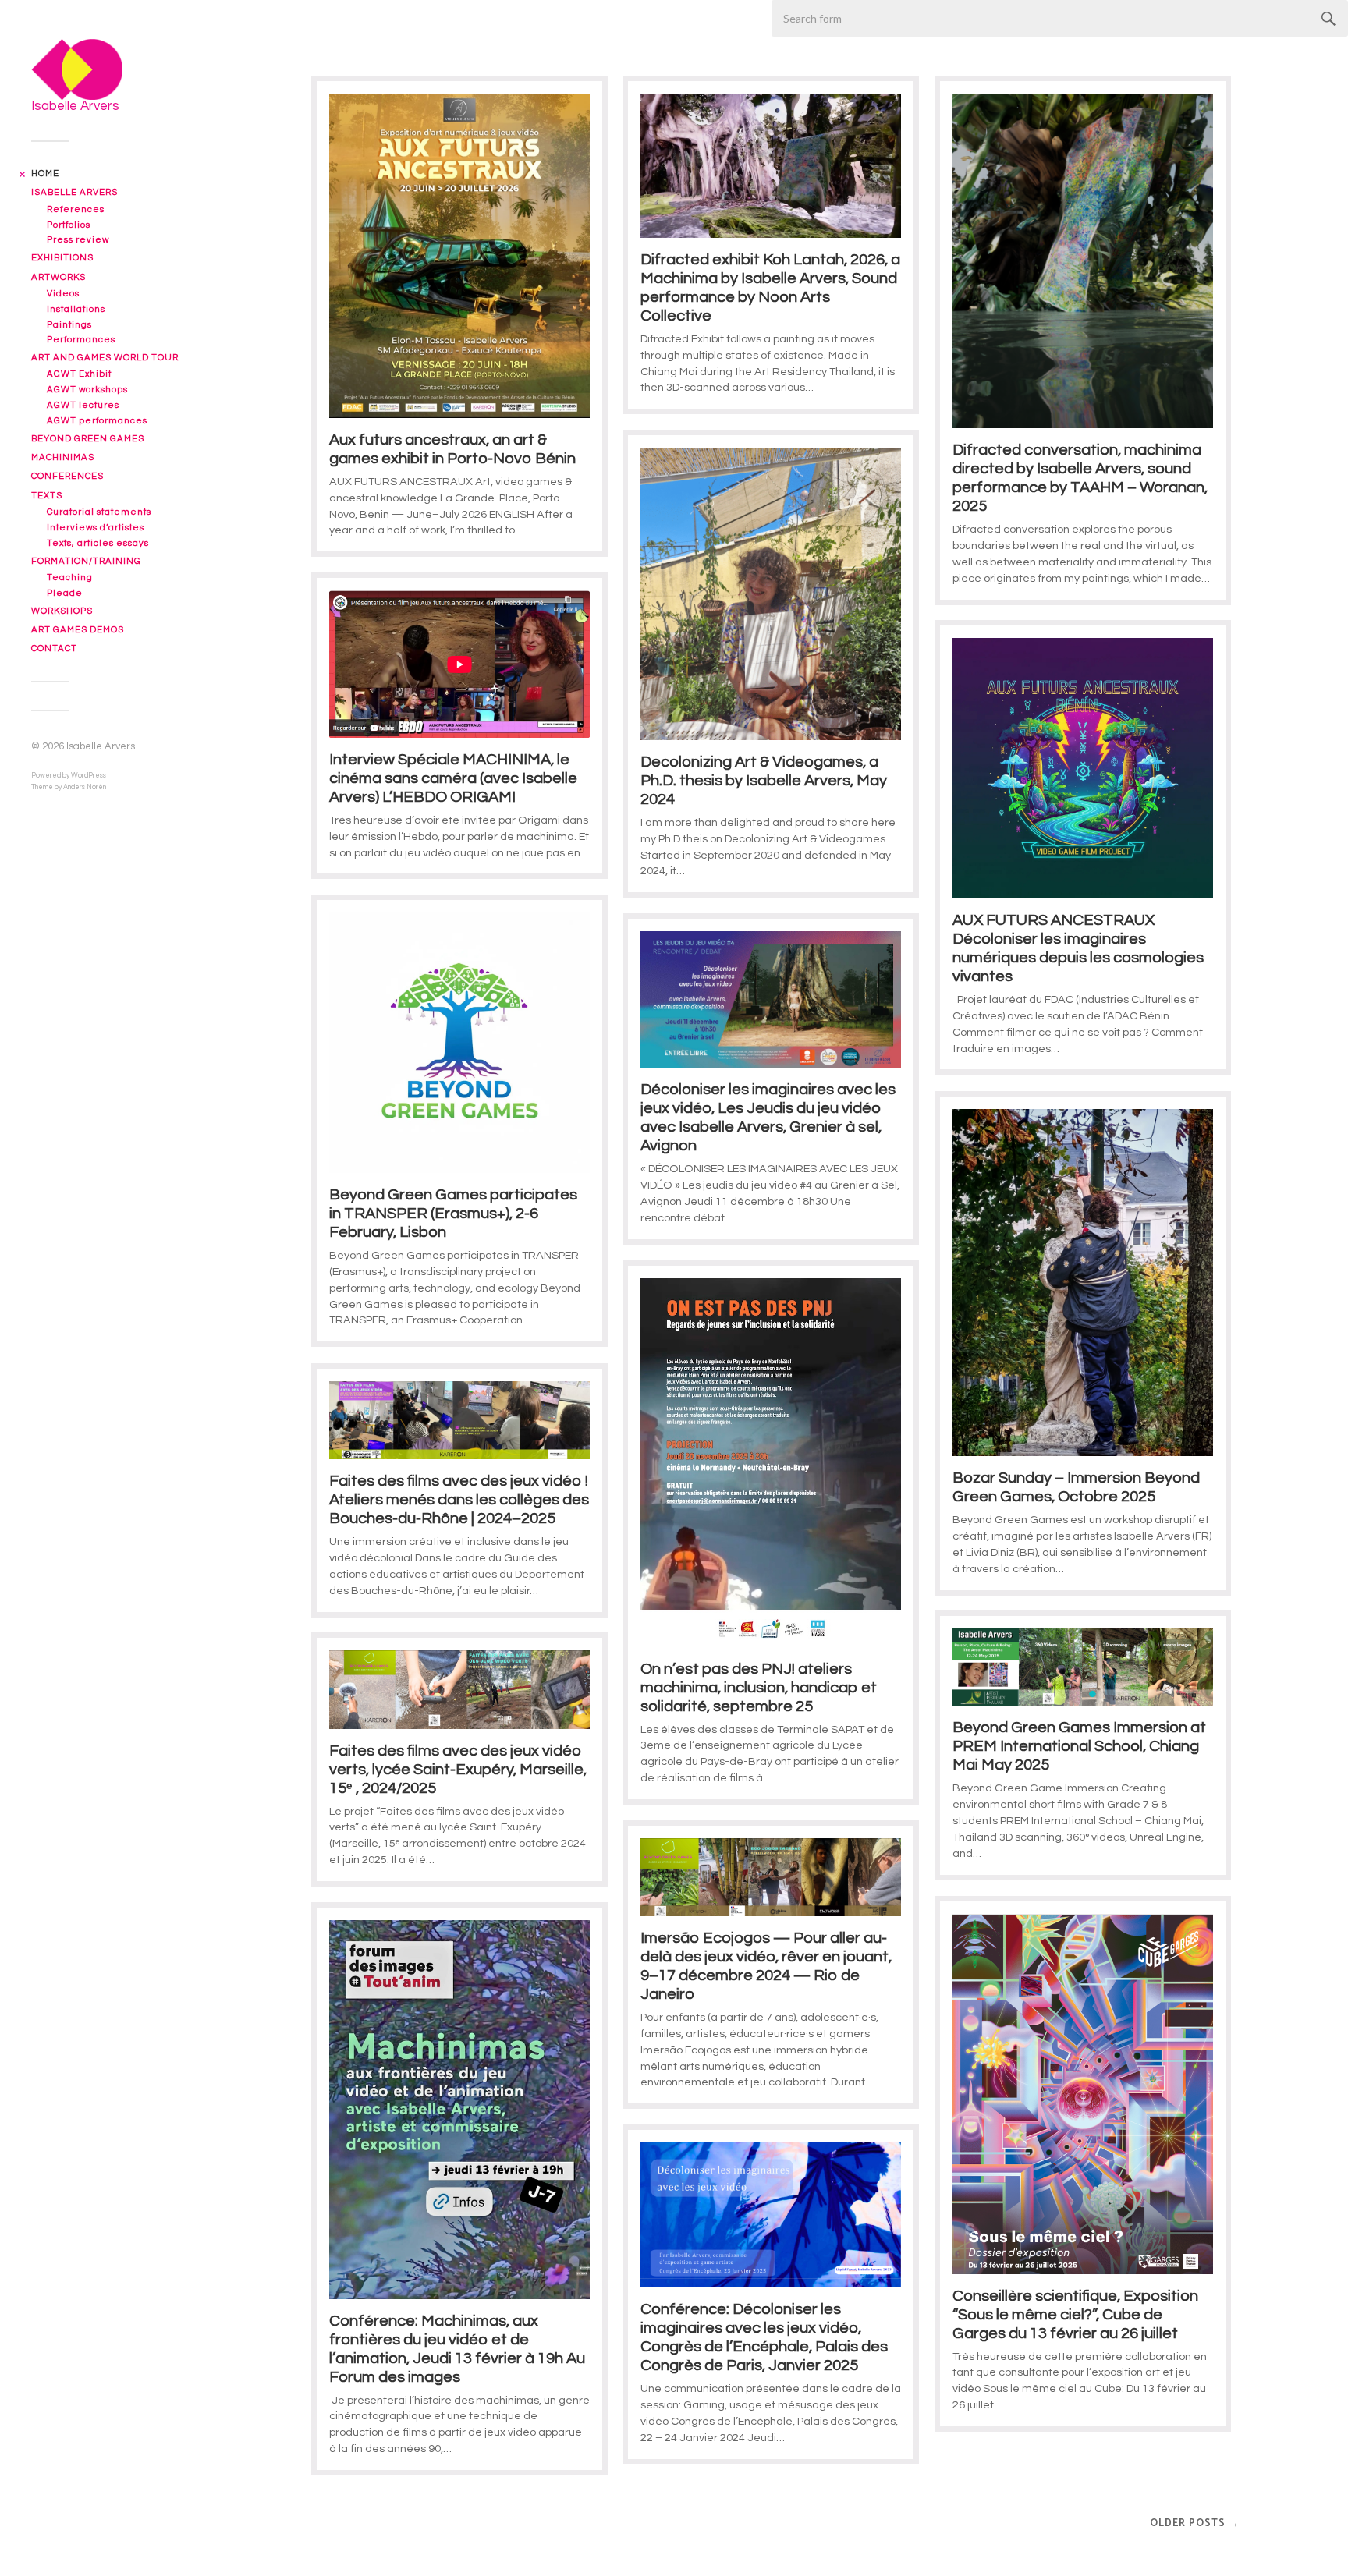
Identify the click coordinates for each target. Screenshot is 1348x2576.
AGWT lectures (83, 405)
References (76, 209)
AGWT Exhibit (79, 374)
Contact (54, 648)
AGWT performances (97, 421)
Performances (81, 340)
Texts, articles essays (98, 543)
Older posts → (1195, 2523)
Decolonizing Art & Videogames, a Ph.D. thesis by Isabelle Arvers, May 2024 (764, 781)
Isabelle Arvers (74, 192)
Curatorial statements (99, 512)
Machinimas (63, 457)
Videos (63, 294)
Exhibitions (62, 258)
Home (45, 174)
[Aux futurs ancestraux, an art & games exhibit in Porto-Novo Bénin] (459, 256)
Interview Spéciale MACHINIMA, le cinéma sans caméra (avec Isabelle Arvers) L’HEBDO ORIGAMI (453, 778)
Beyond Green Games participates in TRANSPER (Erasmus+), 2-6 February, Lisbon (453, 1214)
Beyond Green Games (88, 439)
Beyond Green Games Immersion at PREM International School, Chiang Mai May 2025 (1079, 1746)
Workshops (62, 611)
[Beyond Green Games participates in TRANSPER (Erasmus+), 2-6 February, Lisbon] (459, 1043)
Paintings (69, 325)
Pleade (65, 593)
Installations (76, 309)
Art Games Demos (78, 630)
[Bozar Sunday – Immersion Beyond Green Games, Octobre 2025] (1083, 1283)
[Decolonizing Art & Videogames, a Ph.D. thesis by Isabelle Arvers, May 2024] (771, 594)
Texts (47, 496)
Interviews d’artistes (96, 528)
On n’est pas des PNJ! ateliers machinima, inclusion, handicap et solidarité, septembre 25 (759, 1688)
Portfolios (69, 225)
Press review (78, 240)
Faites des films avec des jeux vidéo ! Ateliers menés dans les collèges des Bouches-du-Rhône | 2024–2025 (459, 1500)
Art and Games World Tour (105, 358)
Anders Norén (85, 787)
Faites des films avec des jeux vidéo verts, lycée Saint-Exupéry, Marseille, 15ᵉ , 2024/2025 (458, 1770)
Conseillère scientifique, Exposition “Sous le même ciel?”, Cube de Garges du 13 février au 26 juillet (1075, 2315)
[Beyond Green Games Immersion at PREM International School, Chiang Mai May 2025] (1083, 1667)
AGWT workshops (87, 390)
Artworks (59, 277)
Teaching (70, 578)
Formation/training (86, 561)
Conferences (67, 476)
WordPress (89, 776)
